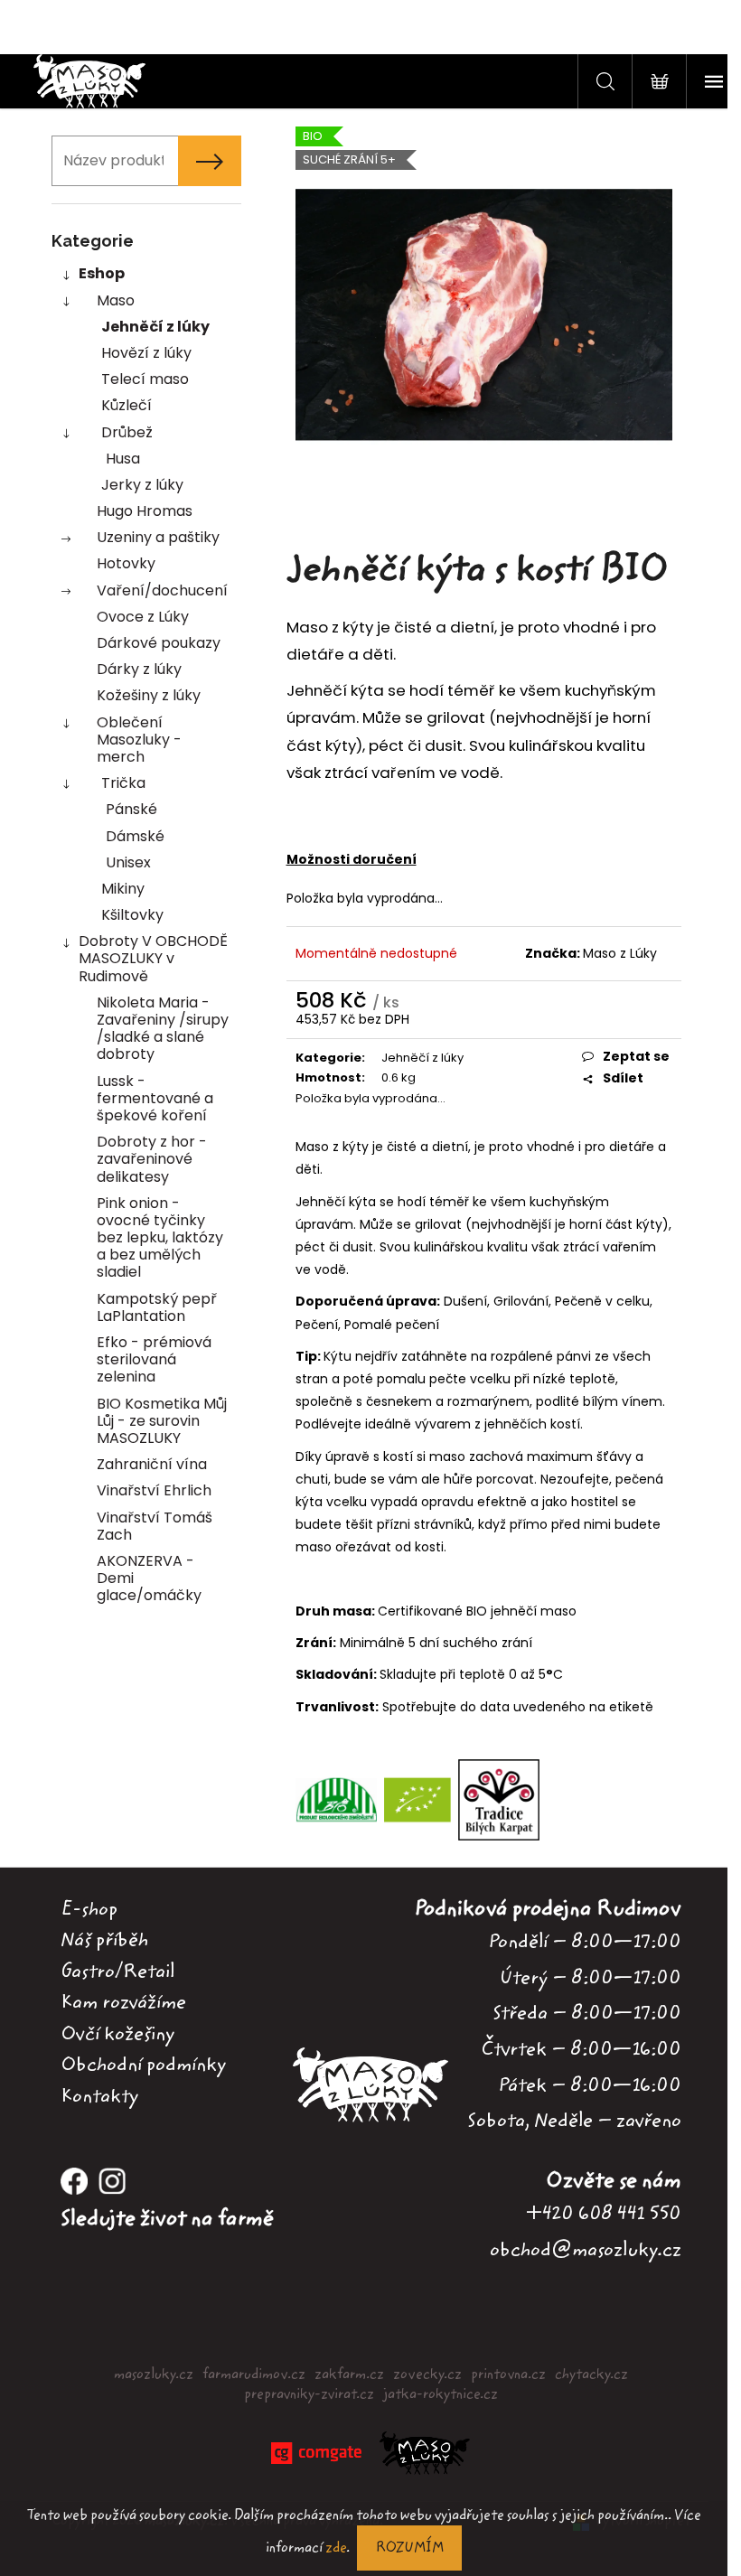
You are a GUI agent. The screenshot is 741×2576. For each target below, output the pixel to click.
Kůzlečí (127, 405)
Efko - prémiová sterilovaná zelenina (154, 1359)
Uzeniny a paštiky (158, 537)
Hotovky (126, 563)
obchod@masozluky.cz (586, 2249)
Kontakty (99, 2096)
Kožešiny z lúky (149, 695)
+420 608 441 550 (604, 2213)
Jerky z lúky (142, 485)
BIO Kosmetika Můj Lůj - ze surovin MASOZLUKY (162, 1421)
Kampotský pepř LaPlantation (157, 1307)
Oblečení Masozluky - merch (139, 740)
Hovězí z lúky (146, 353)
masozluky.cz (154, 2375)
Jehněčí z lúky (155, 327)
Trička (123, 783)
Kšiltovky (132, 915)
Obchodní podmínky (143, 2065)
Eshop (102, 273)
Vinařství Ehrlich (154, 1490)
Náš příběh (104, 1940)
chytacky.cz (591, 2375)
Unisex (128, 862)
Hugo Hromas (145, 511)
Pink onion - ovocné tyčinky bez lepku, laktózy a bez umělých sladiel (160, 1238)
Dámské (135, 836)
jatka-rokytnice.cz (441, 2394)
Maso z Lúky (620, 953)
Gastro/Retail (117, 1972)
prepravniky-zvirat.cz (309, 2394)
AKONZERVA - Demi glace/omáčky (149, 1578)
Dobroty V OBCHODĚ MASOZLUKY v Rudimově (153, 958)
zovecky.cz (427, 2375)
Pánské (131, 809)
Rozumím (409, 2548)
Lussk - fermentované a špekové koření (155, 1098)
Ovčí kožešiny (117, 2034)
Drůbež (127, 432)
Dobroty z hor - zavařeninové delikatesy (152, 1159)
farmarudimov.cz (254, 2375)
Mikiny (123, 889)
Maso (116, 300)
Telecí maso (145, 379)
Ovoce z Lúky (143, 617)
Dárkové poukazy (159, 643)
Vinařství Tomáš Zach (155, 1526)
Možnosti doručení (352, 859)
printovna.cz (508, 2375)
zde (336, 2548)
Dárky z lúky (139, 669)
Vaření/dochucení (162, 590)
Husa (123, 459)
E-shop (89, 1909)
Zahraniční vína (152, 1464)
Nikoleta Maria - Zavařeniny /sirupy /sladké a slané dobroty (163, 1029)
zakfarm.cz (349, 2375)
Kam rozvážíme (123, 2002)
